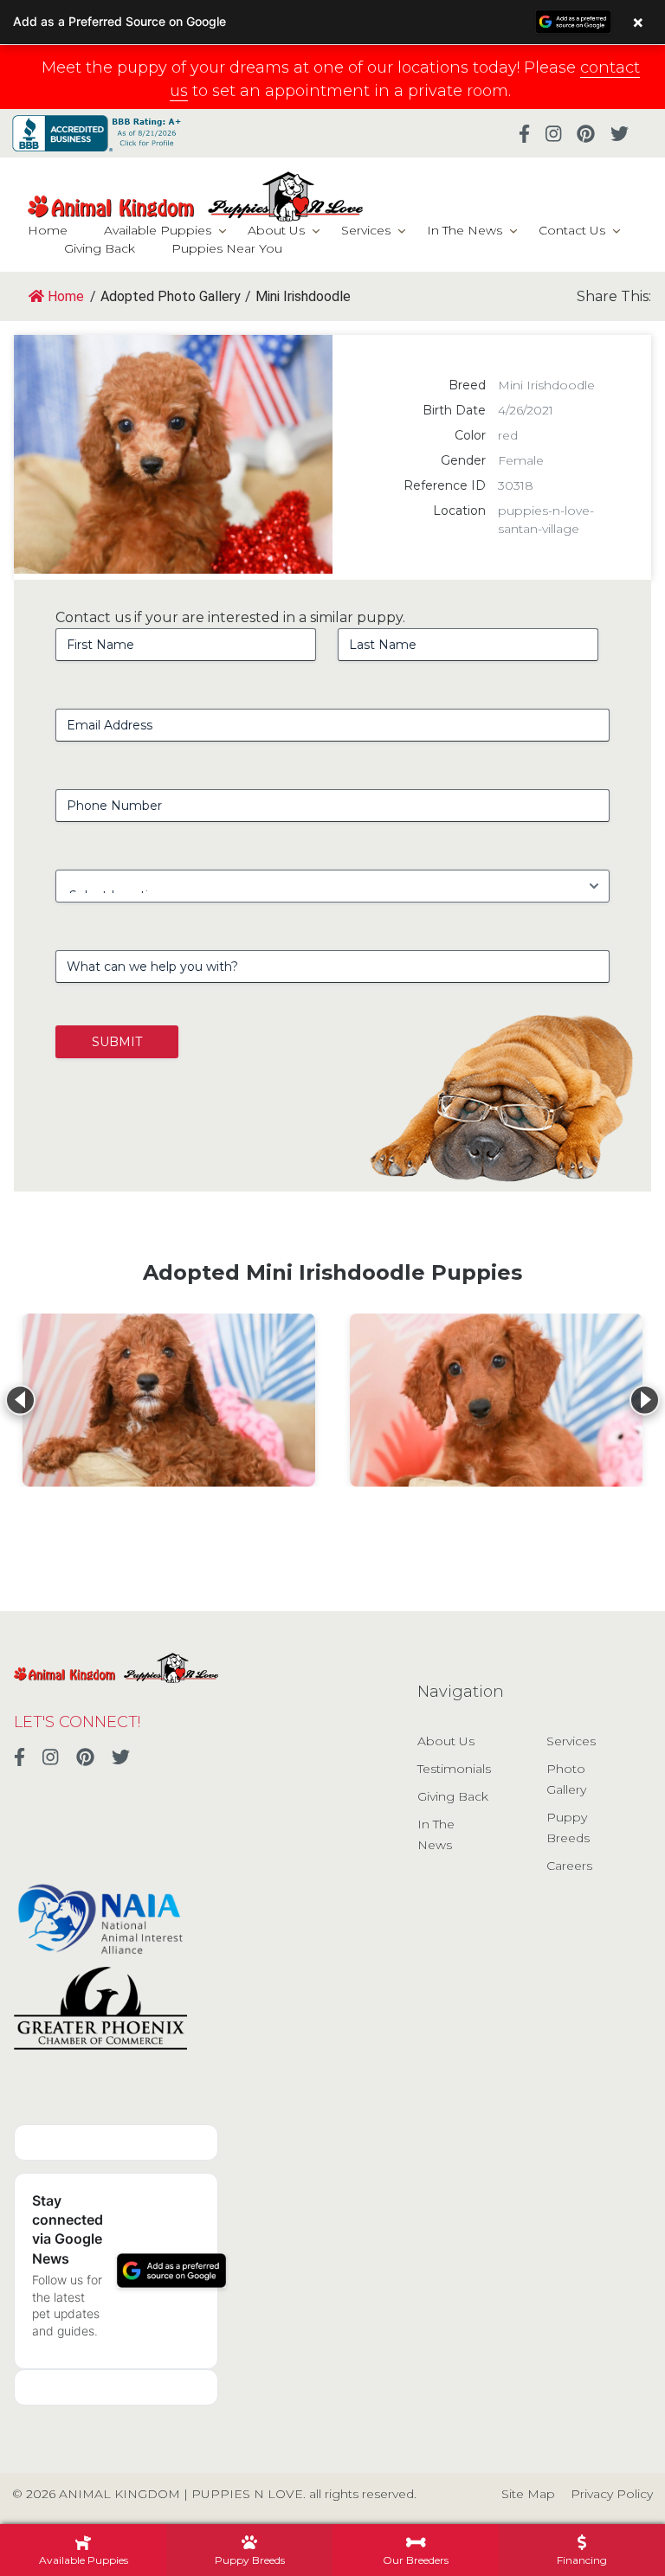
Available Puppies (158, 230)
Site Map (528, 2494)
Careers (569, 1866)
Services (366, 230)
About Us (276, 230)
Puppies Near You (227, 248)
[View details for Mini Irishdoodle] (169, 1400)
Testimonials (454, 1769)
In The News (465, 230)
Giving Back (100, 248)
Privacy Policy (612, 2494)
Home (48, 230)
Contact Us (572, 230)
